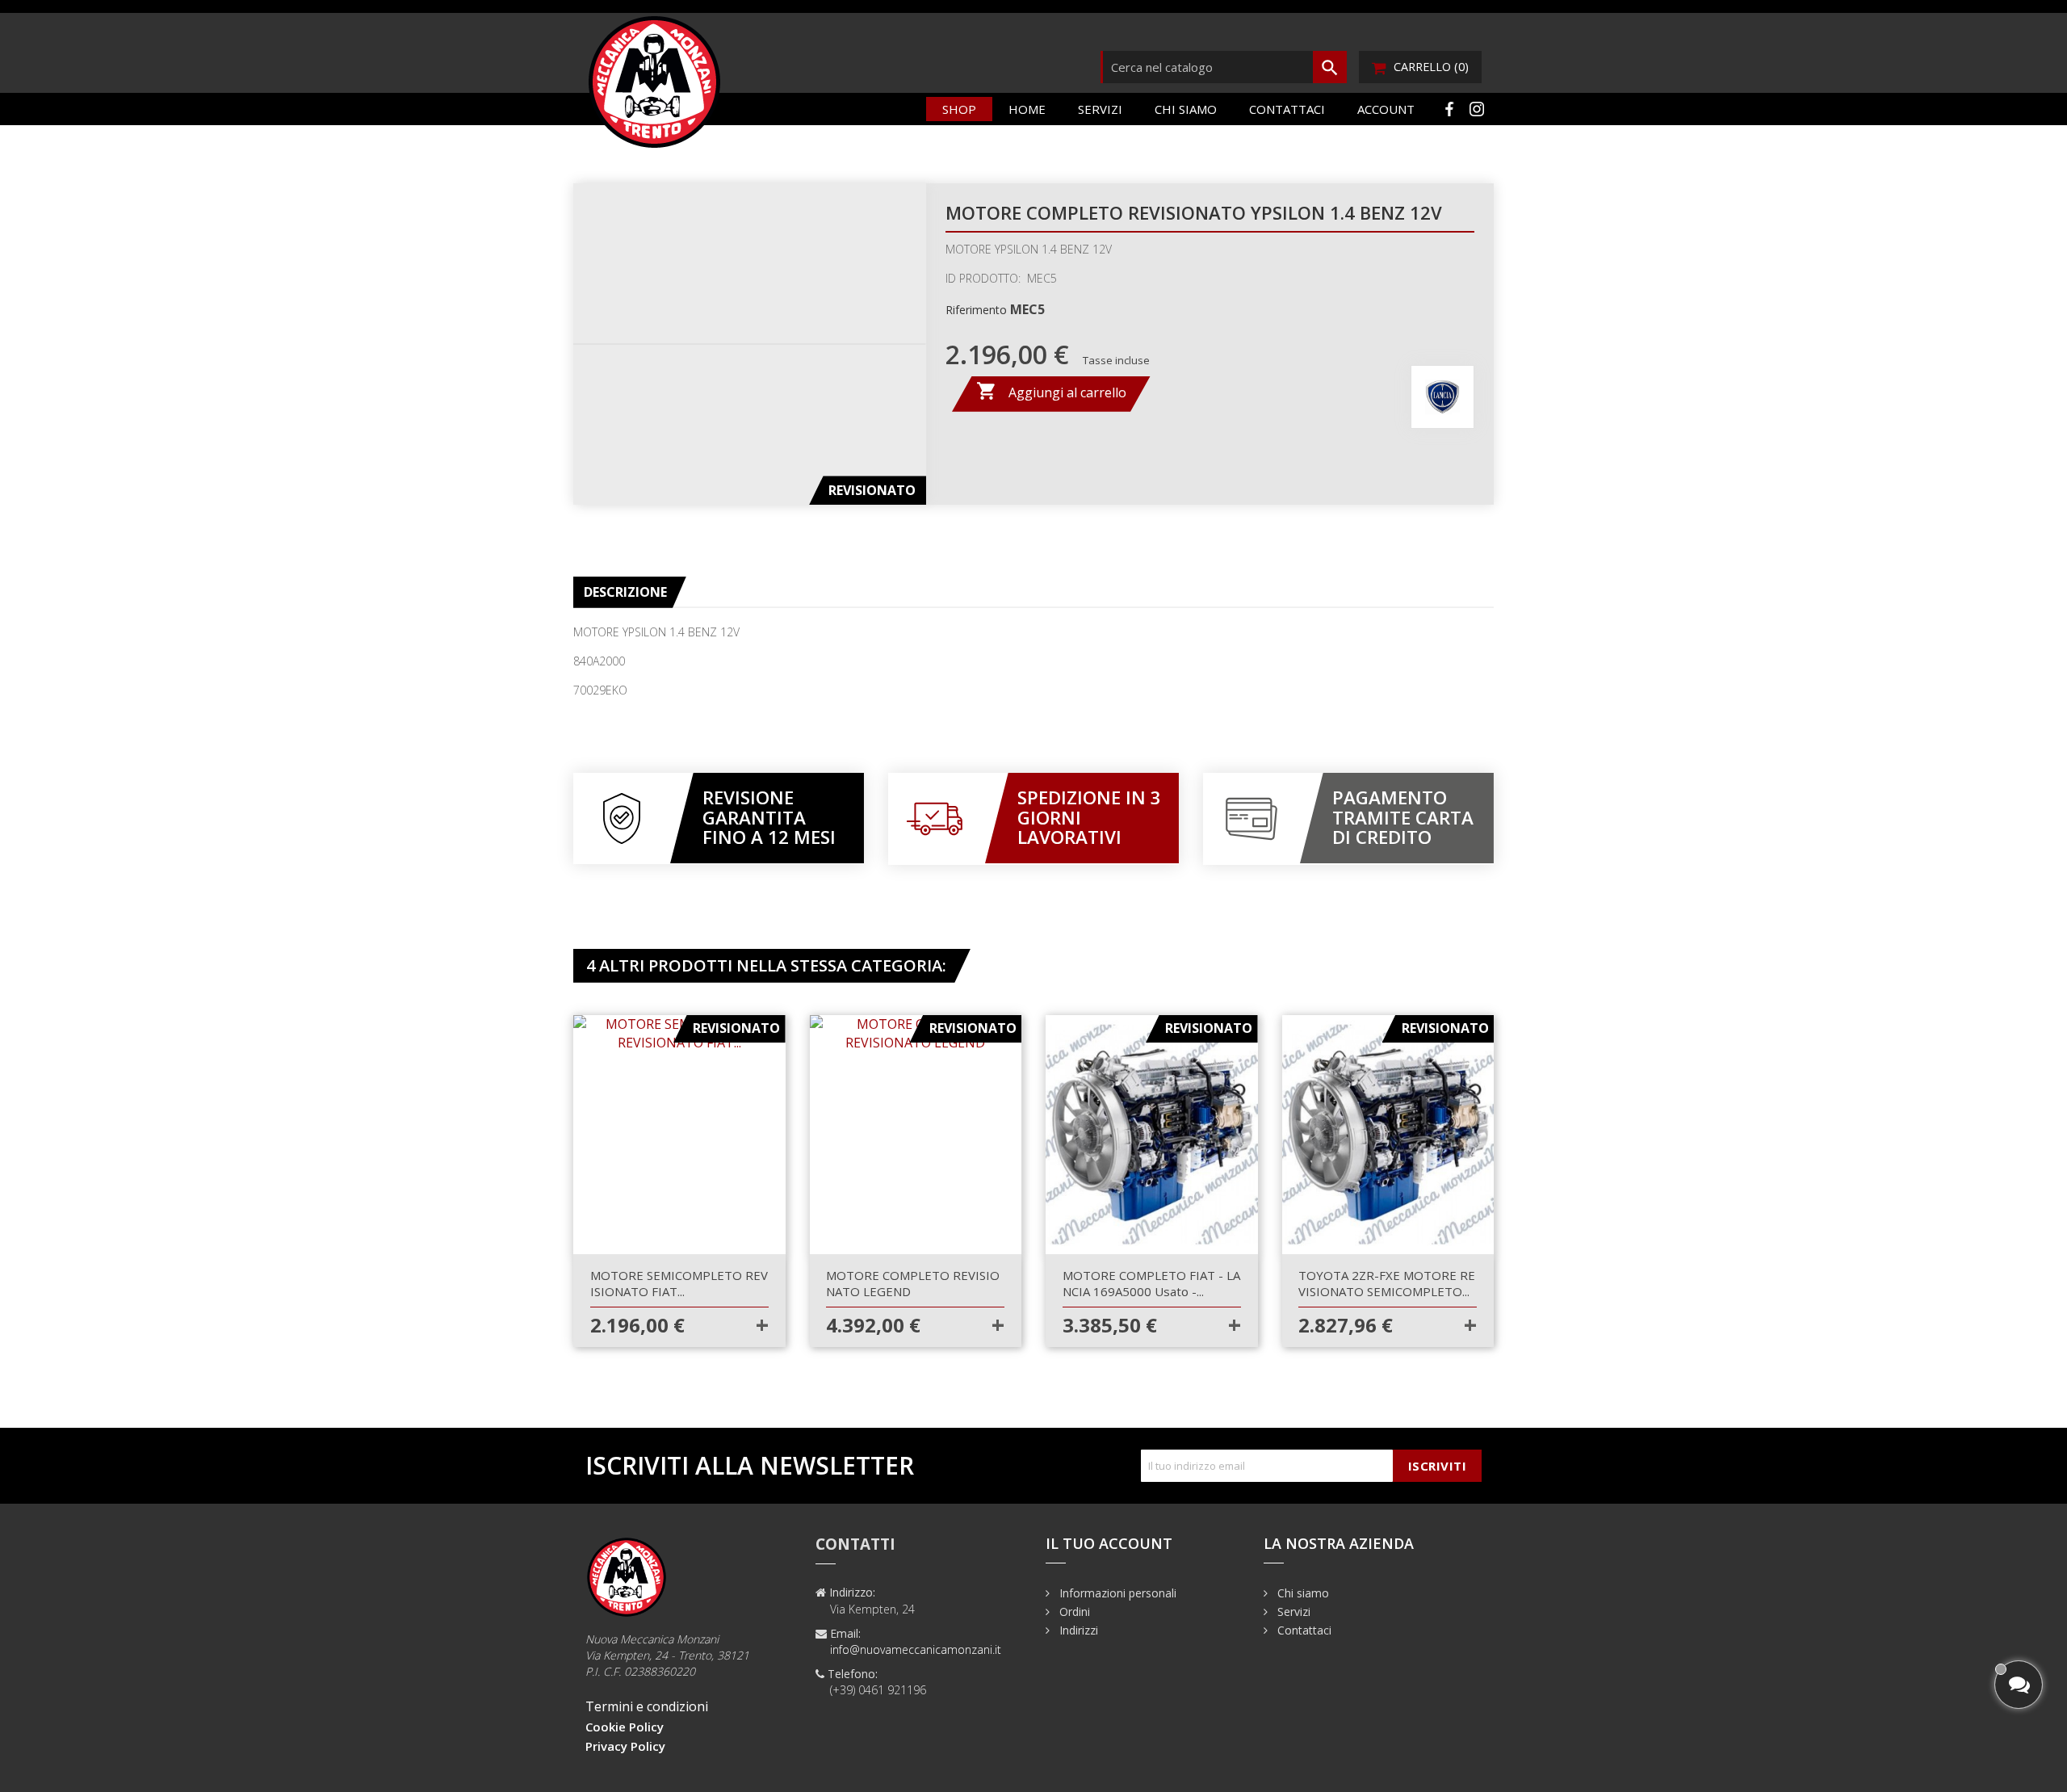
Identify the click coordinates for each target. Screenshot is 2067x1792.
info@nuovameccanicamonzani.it (916, 1649)
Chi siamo (1186, 109)
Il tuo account (1109, 1543)
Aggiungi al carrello (1051, 391)
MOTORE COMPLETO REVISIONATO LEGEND (913, 1283)
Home (1027, 109)
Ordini (1073, 1612)
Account (1386, 109)
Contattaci (1287, 109)
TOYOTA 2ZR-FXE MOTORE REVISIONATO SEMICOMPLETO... (1387, 1283)
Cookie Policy (625, 1727)
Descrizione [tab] (625, 592)
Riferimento (976, 310)
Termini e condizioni (647, 1706)
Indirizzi (1077, 1630)
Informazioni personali (1116, 1593)
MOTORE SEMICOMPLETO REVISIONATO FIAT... (679, 1283)
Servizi (1100, 109)
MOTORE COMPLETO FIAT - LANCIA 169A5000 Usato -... (1151, 1283)
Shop (959, 109)
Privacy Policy (625, 1746)
